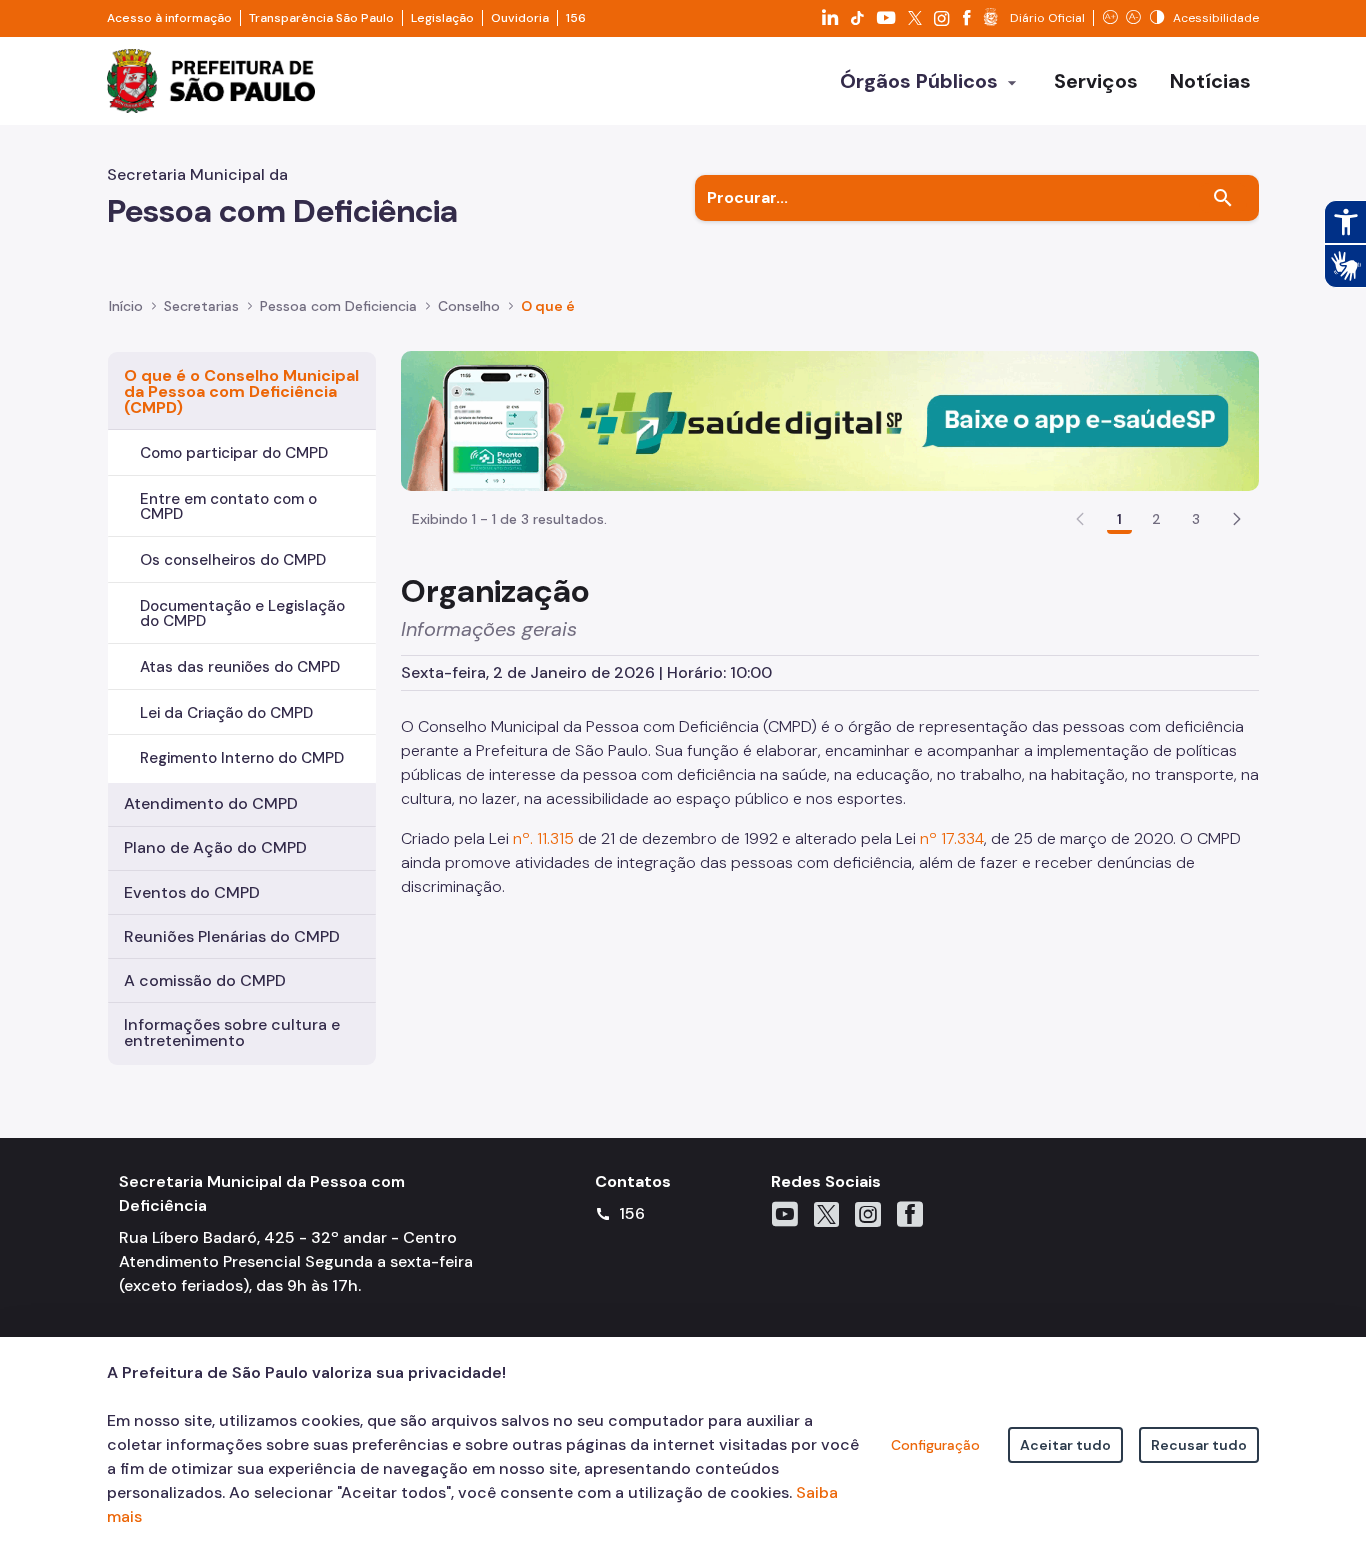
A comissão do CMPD (205, 980)
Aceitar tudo (1065, 1445)
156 (576, 18)
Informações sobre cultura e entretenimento (232, 1032)
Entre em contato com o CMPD (228, 506)
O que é (548, 306)
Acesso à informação (169, 18)
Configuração (935, 1445)
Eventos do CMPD (192, 892)
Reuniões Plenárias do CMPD (232, 936)
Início (126, 306)
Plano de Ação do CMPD (215, 847)
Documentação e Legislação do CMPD (242, 613)
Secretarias (201, 306)
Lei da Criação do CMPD (226, 713)
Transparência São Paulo (321, 18)
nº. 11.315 (541, 838)
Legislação (442, 18)
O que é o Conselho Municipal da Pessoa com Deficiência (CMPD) (241, 391)
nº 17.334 (952, 838)
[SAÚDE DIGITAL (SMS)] (830, 419)
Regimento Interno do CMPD (242, 758)
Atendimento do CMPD (211, 803)
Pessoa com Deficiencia (338, 306)
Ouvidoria (520, 18)
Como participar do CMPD (234, 453)
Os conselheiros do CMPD (233, 560)
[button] (1237, 519)
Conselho (469, 306)
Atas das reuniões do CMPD (240, 667)
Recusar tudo (1199, 1445)
